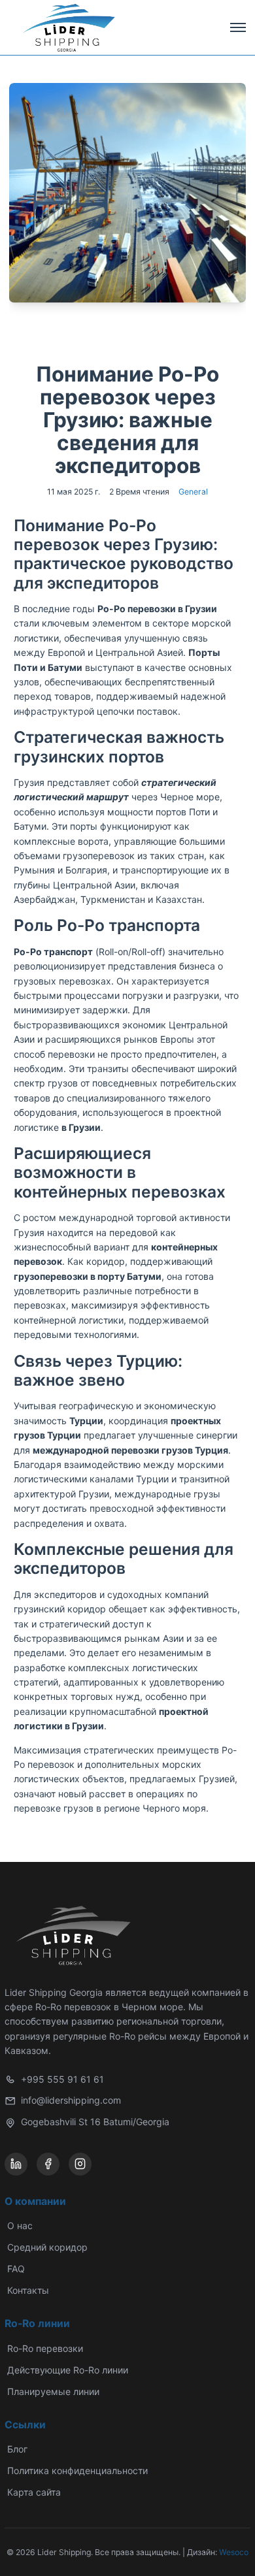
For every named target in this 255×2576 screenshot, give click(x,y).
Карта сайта (34, 2492)
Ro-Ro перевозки (45, 2348)
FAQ (16, 2269)
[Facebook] (48, 2164)
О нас (20, 2225)
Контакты (28, 2290)
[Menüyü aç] (238, 27)
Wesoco (234, 2552)
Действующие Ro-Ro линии (68, 2370)
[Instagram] (80, 2164)
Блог (17, 2449)
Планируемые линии (53, 2391)
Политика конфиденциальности (77, 2470)
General (193, 492)
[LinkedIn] (16, 2164)
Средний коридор (47, 2247)
